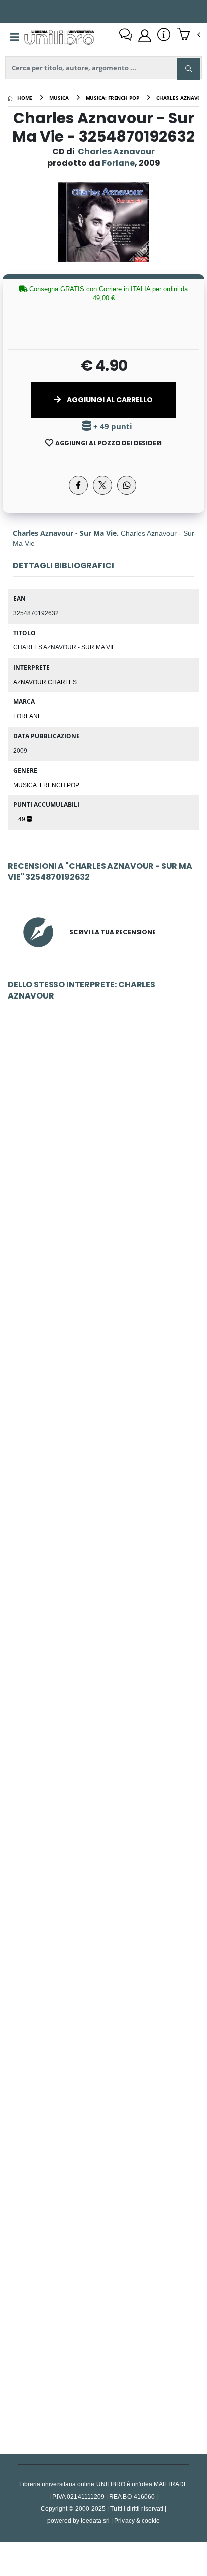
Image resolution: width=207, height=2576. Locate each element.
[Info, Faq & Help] (164, 36)
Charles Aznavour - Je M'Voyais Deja (103, 1387)
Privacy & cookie (137, 2520)
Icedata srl (95, 2520)
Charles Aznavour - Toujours (103, 1856)
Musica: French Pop (46, 785)
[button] (189, 35)
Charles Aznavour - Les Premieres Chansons (103, 2324)
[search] (189, 69)
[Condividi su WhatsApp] (127, 485)
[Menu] (15, 37)
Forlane (27, 716)
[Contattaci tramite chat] (126, 36)
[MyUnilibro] (145, 36)
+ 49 (20, 819)
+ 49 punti (112, 426)
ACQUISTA (108, 1225)
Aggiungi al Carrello (109, 400)
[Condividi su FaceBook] (78, 485)
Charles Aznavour (116, 152)
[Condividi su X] (102, 485)
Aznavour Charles (45, 682)
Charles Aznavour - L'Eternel (103, 1622)
